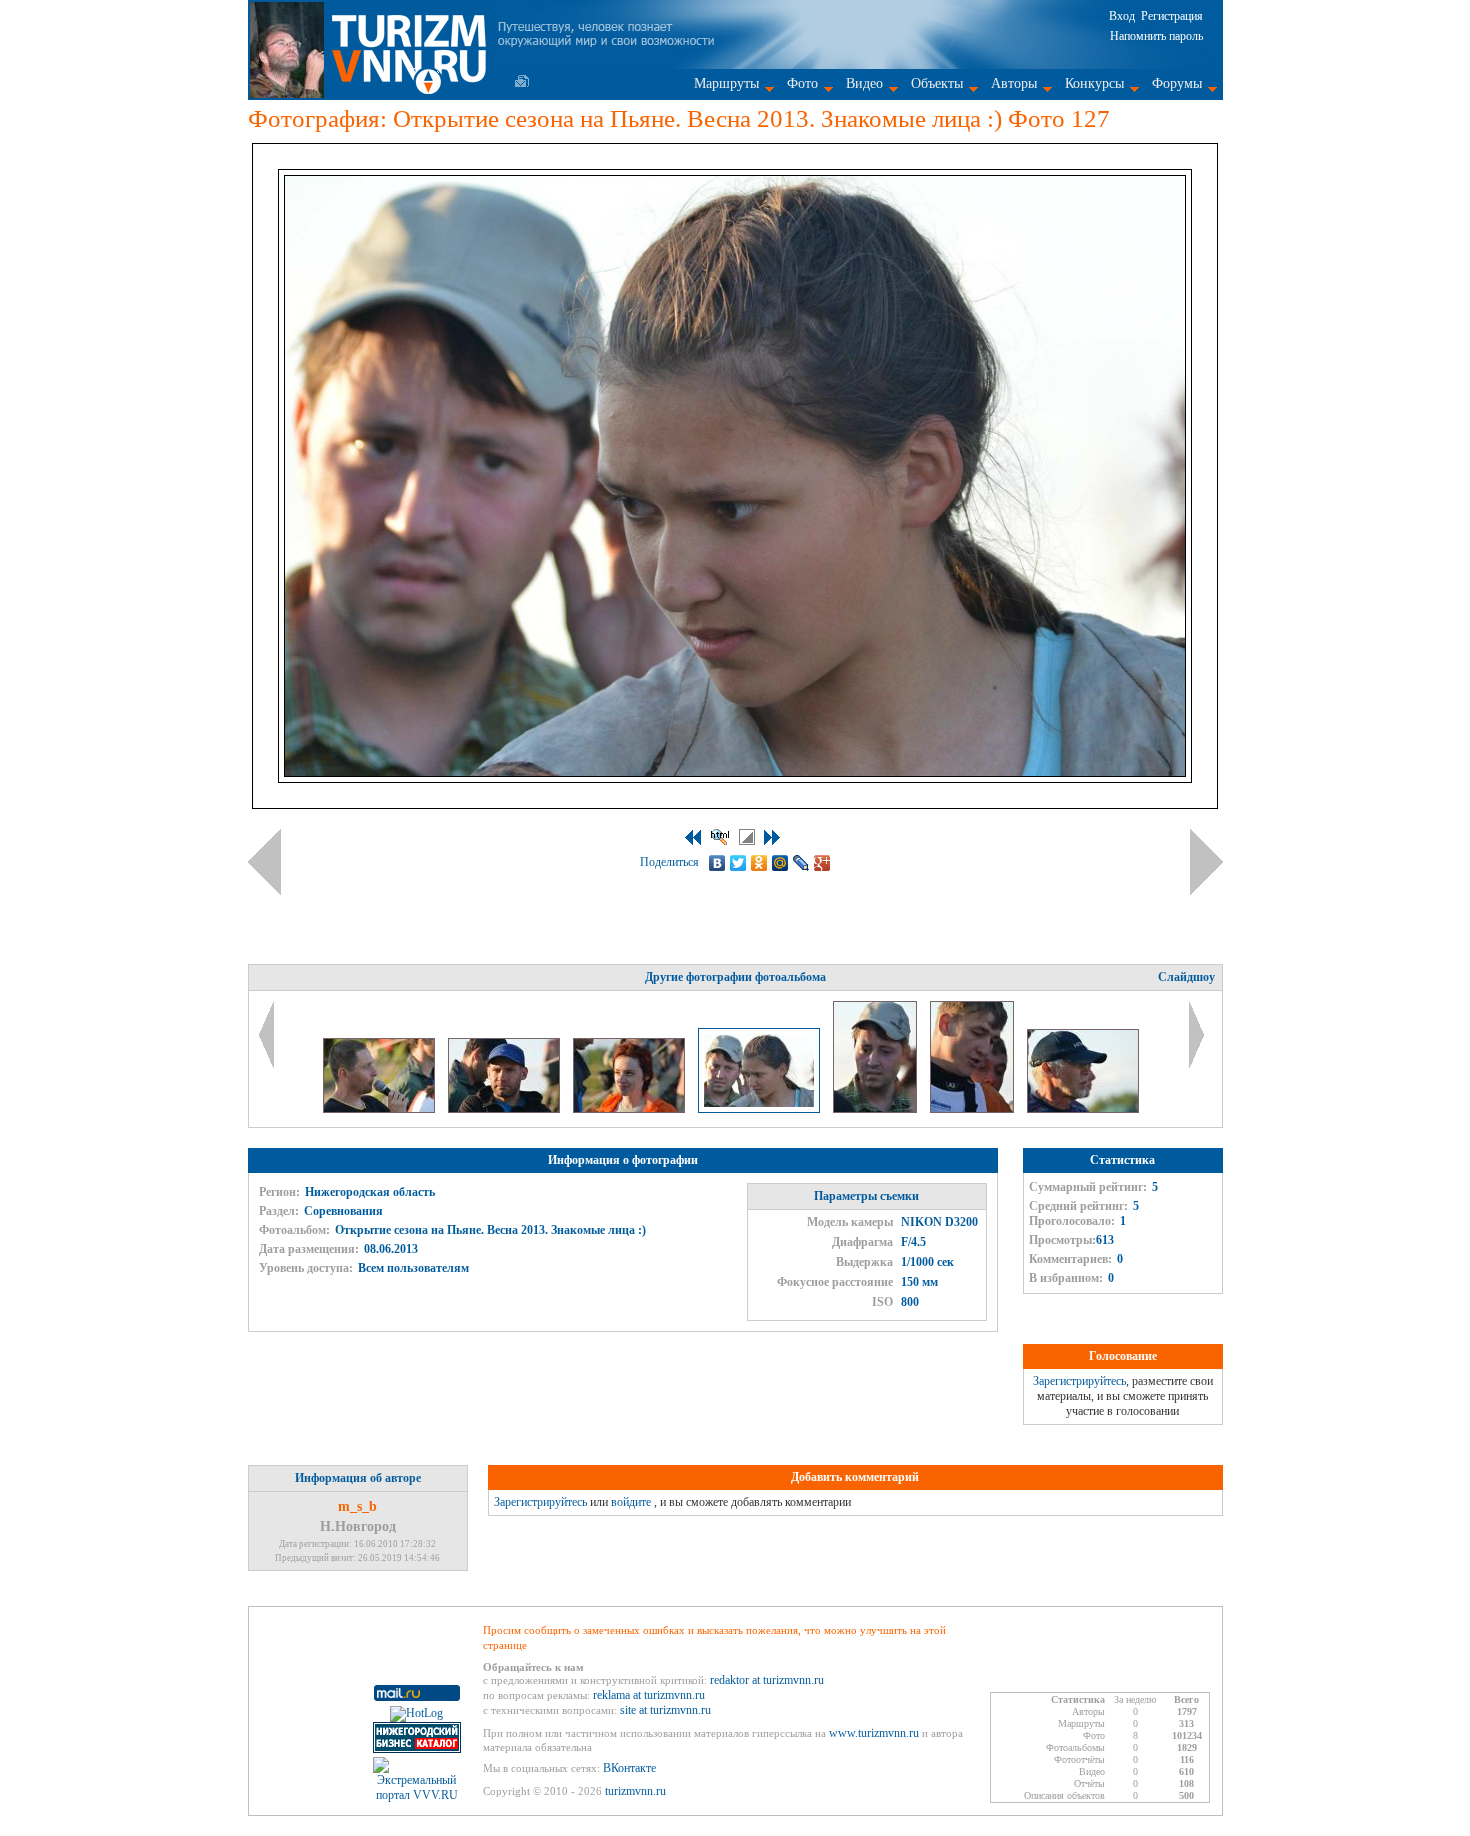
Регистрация (1172, 16)
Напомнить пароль (1156, 36)
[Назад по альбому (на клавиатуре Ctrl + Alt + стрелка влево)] (264, 862)
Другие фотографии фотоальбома (735, 977)
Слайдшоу (1186, 977)
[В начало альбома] (693, 837)
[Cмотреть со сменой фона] (747, 837)
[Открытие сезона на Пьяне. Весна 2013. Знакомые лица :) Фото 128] (876, 1109)
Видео (864, 83)
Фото (802, 83)
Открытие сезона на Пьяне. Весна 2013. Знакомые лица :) (490, 1230)
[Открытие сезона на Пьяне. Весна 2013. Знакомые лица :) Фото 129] (973, 1109)
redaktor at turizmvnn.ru (767, 1680)
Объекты (937, 83)
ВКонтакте (629, 1768)
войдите (631, 1502)
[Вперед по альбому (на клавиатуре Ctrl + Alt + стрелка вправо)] (1206, 862)
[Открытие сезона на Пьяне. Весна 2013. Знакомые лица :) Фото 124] (380, 1109)
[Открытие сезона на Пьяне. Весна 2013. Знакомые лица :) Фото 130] (1083, 1109)
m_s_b (357, 1506)
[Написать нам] (522, 81)
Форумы (1177, 83)
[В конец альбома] (772, 837)
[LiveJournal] (801, 863)
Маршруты (726, 83)
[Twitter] (738, 863)
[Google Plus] (822, 863)
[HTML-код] (720, 837)
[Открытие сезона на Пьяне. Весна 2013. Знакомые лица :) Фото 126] (630, 1109)
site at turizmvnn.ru (665, 1710)
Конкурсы (1094, 83)
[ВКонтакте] (717, 863)
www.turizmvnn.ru (874, 1733)
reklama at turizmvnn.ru (649, 1695)
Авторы (1014, 83)
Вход (1122, 16)
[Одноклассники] (759, 863)
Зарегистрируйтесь (1079, 1381)
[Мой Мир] (780, 863)
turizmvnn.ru (635, 1791)
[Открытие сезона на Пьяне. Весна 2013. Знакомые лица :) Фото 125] (505, 1109)
